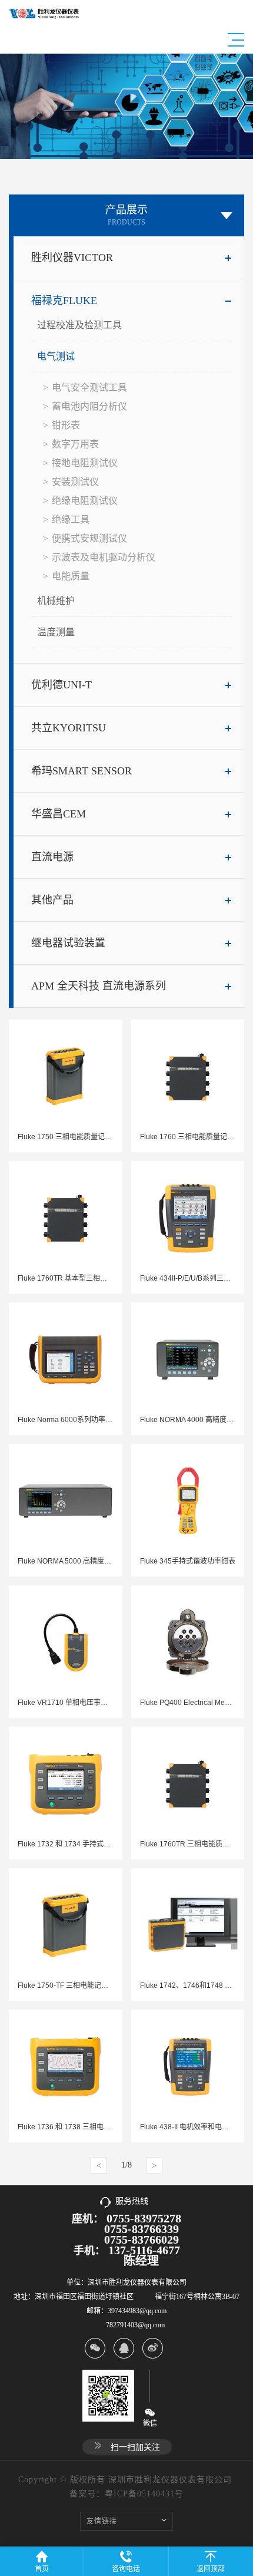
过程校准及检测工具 (79, 325)
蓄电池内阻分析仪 (89, 406)
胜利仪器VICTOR (72, 258)
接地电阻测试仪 (85, 463)
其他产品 (52, 900)
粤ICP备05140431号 (144, 2494)
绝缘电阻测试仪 (85, 501)
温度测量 (56, 632)
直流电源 (52, 857)
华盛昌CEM (59, 814)
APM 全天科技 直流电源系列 (99, 986)
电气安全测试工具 (89, 387)
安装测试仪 (75, 482)
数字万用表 (75, 444)
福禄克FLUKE (64, 301)
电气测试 (56, 356)
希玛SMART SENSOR (81, 771)
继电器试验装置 (68, 943)
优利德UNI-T (61, 685)
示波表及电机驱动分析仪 (104, 557)
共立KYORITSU (69, 728)
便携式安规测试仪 (89, 538)
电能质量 (71, 576)
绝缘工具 (71, 520)
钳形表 (66, 425)
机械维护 (56, 601)
